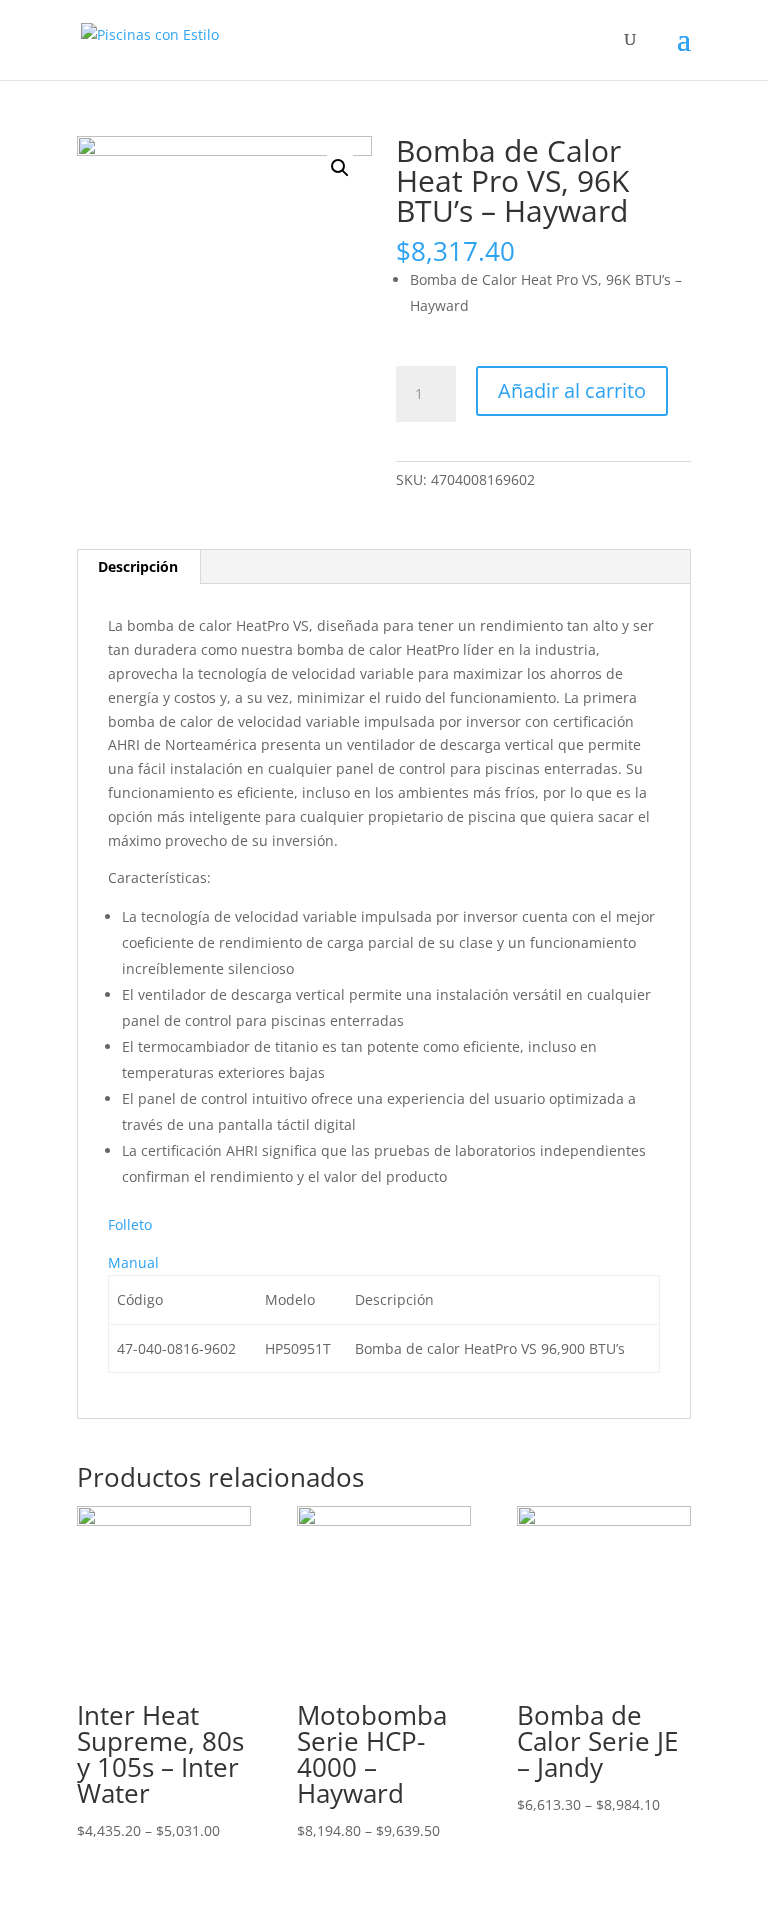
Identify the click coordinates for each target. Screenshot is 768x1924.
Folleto (130, 1224)
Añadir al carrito (572, 390)
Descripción (138, 566)
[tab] (138, 567)
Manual (133, 1262)
